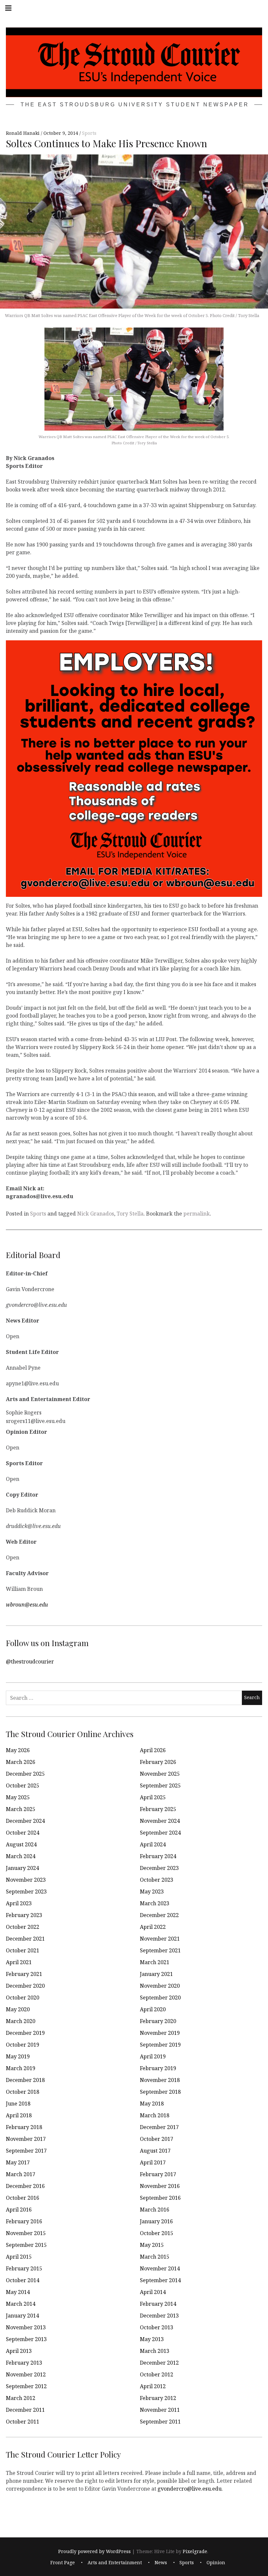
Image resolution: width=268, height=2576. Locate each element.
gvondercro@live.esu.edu (190, 2488)
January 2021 (156, 1974)
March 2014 (21, 2304)
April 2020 (153, 2009)
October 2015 (157, 2233)
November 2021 (160, 1939)
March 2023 (155, 1903)
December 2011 (25, 2410)
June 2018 (18, 2104)
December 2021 (25, 1939)
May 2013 (152, 2339)
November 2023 (26, 1880)
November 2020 (160, 1986)
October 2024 (23, 1833)
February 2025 (158, 1809)
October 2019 (23, 2045)
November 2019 (160, 2033)
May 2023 (152, 1892)
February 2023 (24, 1915)
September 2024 (160, 1833)
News (161, 2562)
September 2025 (160, 1785)
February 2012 (158, 2398)
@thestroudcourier (30, 1661)
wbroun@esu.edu (27, 1604)
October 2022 (23, 1927)
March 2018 (155, 2115)
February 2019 (158, 2068)
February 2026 (158, 1762)
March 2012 (21, 2398)
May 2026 (18, 1750)
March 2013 (155, 2351)
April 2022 (153, 1927)
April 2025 (153, 1797)
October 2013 (157, 2327)
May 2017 (18, 2162)
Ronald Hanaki (23, 133)
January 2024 (22, 1868)
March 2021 (155, 1962)
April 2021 (19, 1962)
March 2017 (21, 2174)
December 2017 (159, 2127)
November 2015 (26, 2233)
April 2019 (153, 2056)
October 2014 (23, 2280)
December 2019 (25, 2033)
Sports (89, 133)
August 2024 (21, 1844)
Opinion (216, 2562)
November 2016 (160, 2186)
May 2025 (18, 1797)
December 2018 (25, 2080)
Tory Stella (130, 1214)
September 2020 (160, 1998)
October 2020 (23, 1998)
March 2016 (155, 2210)
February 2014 (158, 2304)
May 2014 (18, 2292)
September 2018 (160, 2092)
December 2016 (25, 2186)
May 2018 (152, 2104)
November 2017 (26, 2139)
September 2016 (160, 2198)
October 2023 (157, 1880)
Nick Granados (96, 1214)
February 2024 (158, 1856)
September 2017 (26, 2151)
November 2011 (160, 2410)
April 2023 (19, 1903)
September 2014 (160, 2280)
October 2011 (23, 2422)
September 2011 (160, 2422)
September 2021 (160, 1950)
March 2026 (21, 1762)
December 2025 (25, 1774)
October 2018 (23, 2092)
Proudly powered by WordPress (94, 2551)
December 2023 (159, 1868)
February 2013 (24, 2363)
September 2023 (26, 1892)
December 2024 (25, 1821)
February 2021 (24, 1974)
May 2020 (18, 2009)
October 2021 (23, 1950)
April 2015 (19, 2257)
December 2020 (25, 1986)
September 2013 (26, 2339)
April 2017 (153, 2162)
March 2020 (21, 2021)
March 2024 (21, 1856)
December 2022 (159, 1915)
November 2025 (160, 1774)
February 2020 (158, 2021)
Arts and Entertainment (115, 2562)
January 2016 (156, 2221)
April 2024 (153, 1844)
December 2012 (159, 2363)
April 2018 (19, 2115)
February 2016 (24, 2221)
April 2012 (153, 2386)
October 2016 (23, 2198)
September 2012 (26, 2386)
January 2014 (22, 2316)
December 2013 (159, 2316)
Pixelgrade (195, 2551)
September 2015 (26, 2245)
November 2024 (160, 1821)
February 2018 (24, 2127)
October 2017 (157, 2139)
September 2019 (160, 2045)
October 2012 (157, 2374)
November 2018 (160, 2080)
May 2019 (18, 2056)
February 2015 (24, 2268)
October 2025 (23, 1785)
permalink (197, 1214)
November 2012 (26, 2374)
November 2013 (26, 2327)
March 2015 (155, 2257)
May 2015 (152, 2245)
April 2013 (19, 2351)
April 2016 (19, 2210)
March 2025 (21, 1809)
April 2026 (153, 1750)
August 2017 (155, 2151)
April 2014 (153, 2292)
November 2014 (160, 2268)
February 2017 (158, 2174)
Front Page (63, 2562)
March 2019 (21, 2068)
